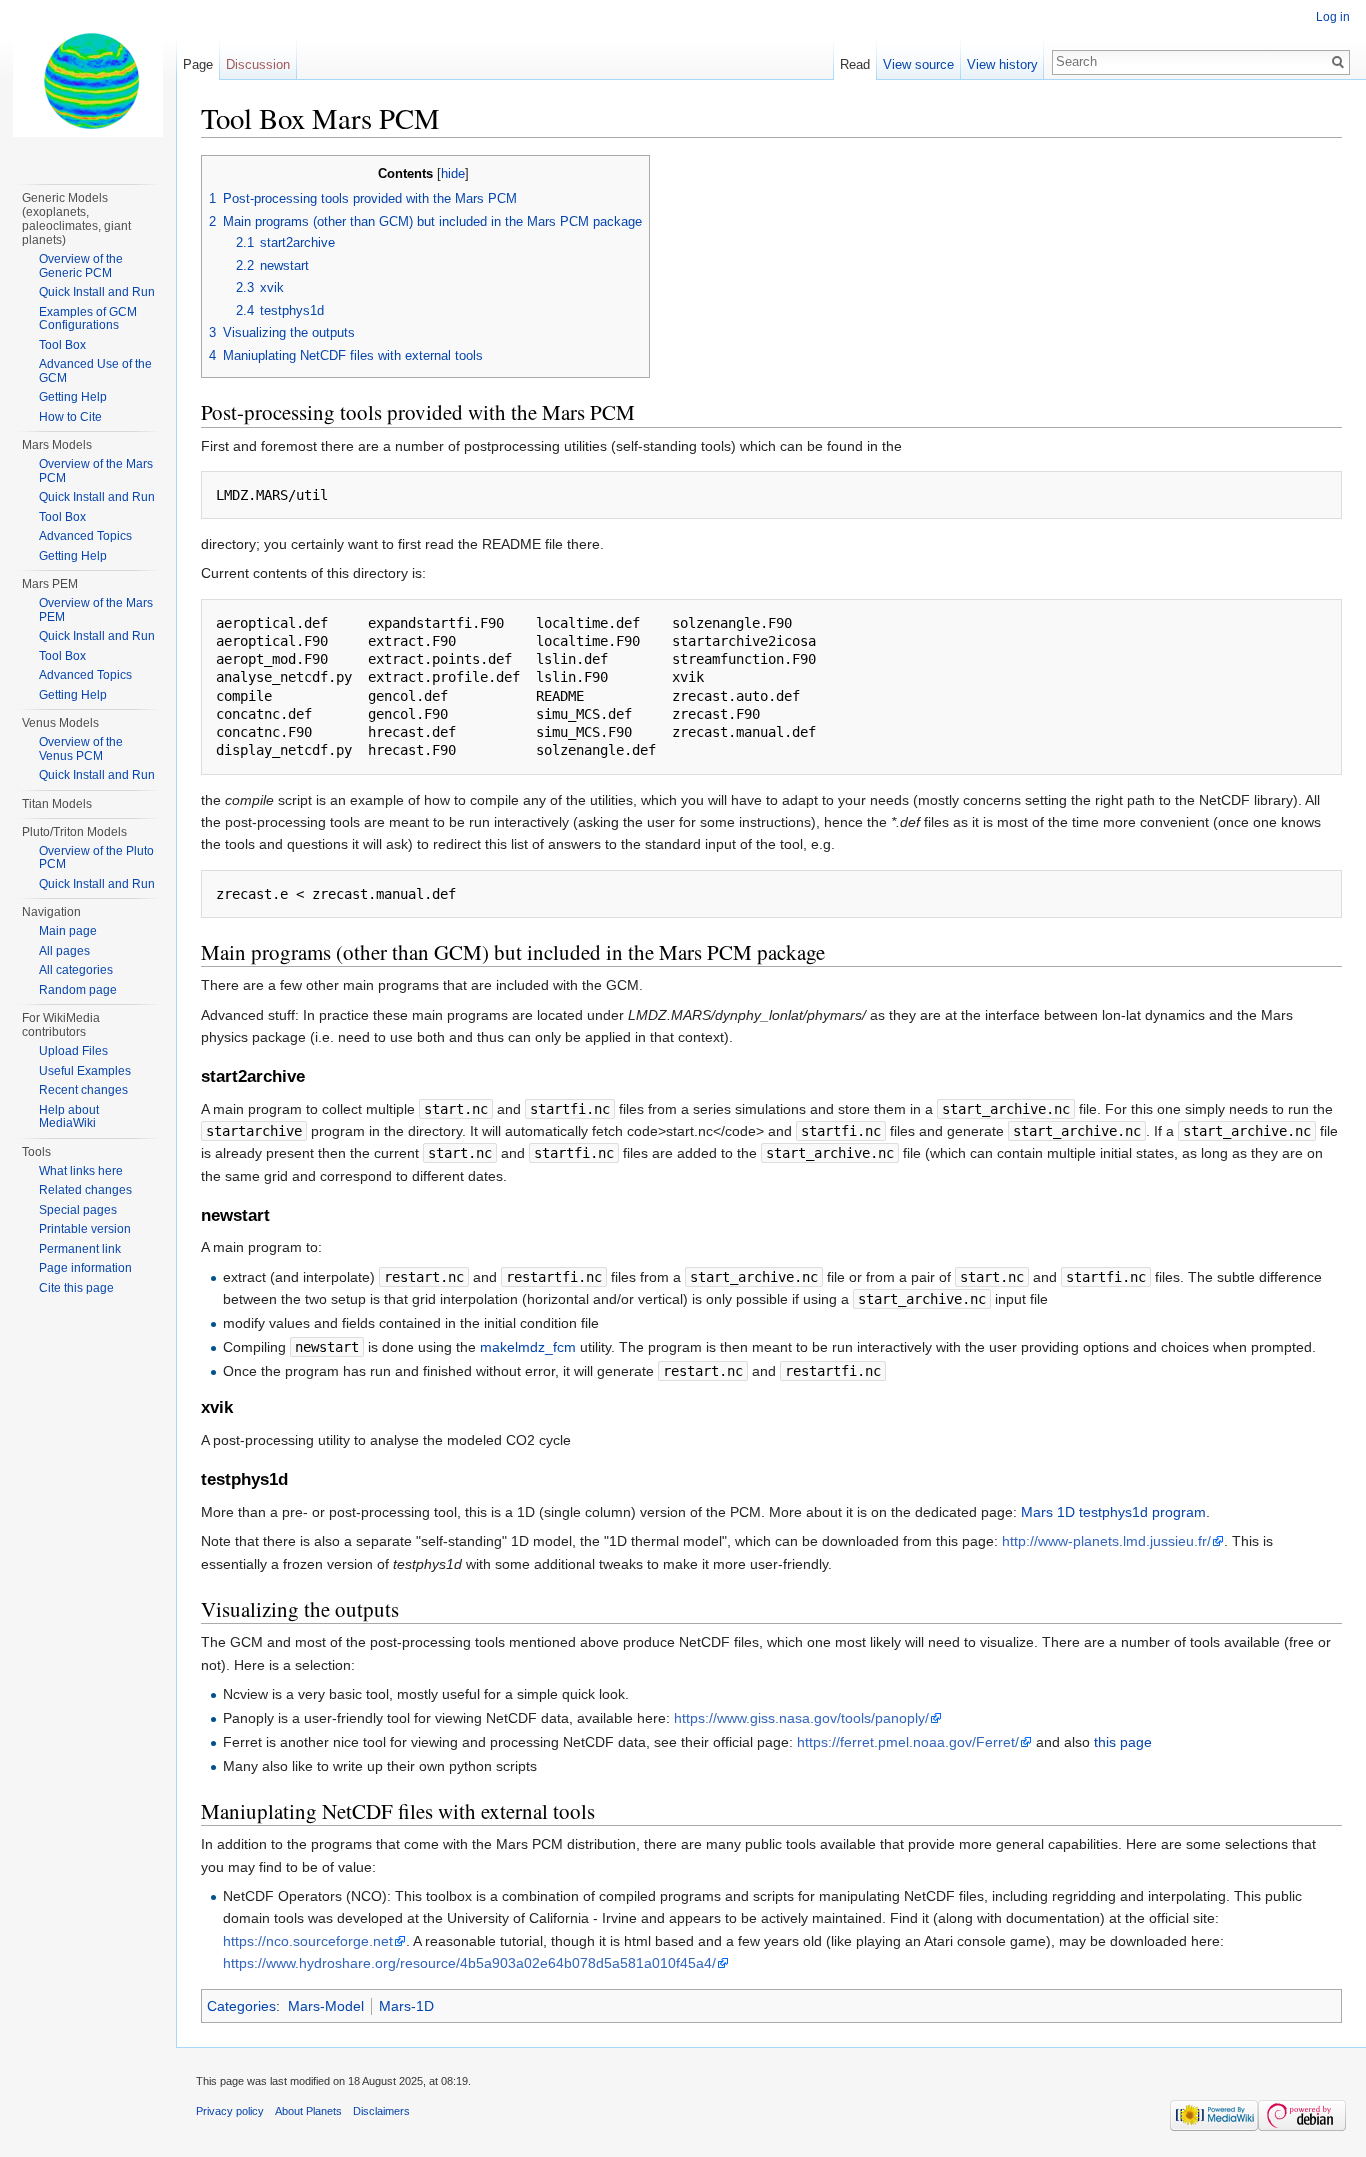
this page (1123, 1742)
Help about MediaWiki (69, 1117)
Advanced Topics (85, 536)
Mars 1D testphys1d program (1113, 1512)
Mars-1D (406, 2006)
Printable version (85, 1229)
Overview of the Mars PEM (96, 610)
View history (1002, 64)
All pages (64, 951)
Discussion (258, 64)
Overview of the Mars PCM (96, 471)
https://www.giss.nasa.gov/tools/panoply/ (801, 1718)
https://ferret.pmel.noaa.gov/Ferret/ (908, 1742)
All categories (76, 970)
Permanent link (80, 1249)
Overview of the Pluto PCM (96, 858)
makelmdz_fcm (528, 1347)
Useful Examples (85, 1071)
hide (453, 174)
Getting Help (73, 397)
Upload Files (73, 1051)
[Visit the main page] (88, 80)
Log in (1333, 17)
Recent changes (83, 1090)
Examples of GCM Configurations (88, 319)
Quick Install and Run (97, 292)
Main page (68, 931)
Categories (241, 2006)
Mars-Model (326, 2006)
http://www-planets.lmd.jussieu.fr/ (1106, 1541)
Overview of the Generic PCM (81, 266)
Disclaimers (381, 2111)
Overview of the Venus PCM (81, 749)
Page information (85, 1268)
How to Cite (70, 417)
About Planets (308, 2111)
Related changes (85, 1190)
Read (855, 64)
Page (198, 64)
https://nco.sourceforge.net (308, 1941)
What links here (81, 1171)
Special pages (78, 1210)
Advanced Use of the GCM (95, 371)
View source (918, 64)
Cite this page (76, 1288)
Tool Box (62, 345)
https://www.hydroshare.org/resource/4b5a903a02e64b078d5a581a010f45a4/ (469, 1963)
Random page (78, 990)
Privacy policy (230, 2111)
